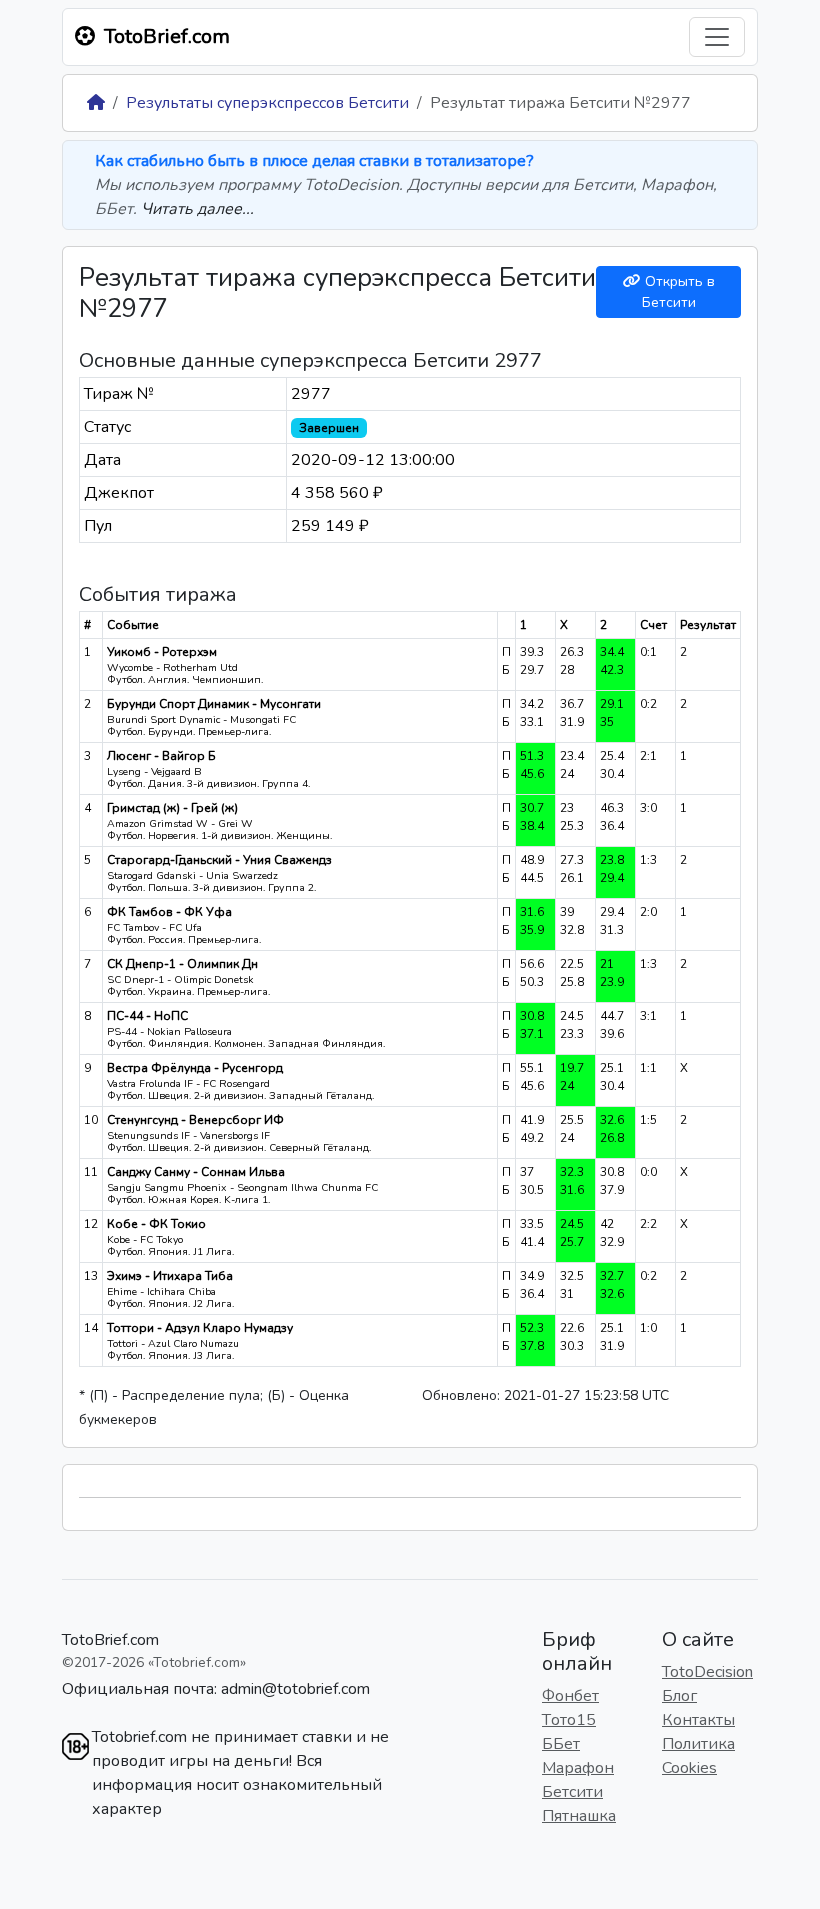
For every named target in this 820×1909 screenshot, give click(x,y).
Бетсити (572, 1792)
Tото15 (569, 1720)
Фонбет (570, 1696)
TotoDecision (707, 1672)
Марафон (578, 1768)
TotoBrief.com (110, 1640)
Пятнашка (579, 1816)
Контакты (698, 1720)
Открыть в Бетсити (678, 292)
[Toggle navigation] (717, 37)
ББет (561, 1744)
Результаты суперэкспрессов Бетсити (267, 103)
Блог (679, 1696)
